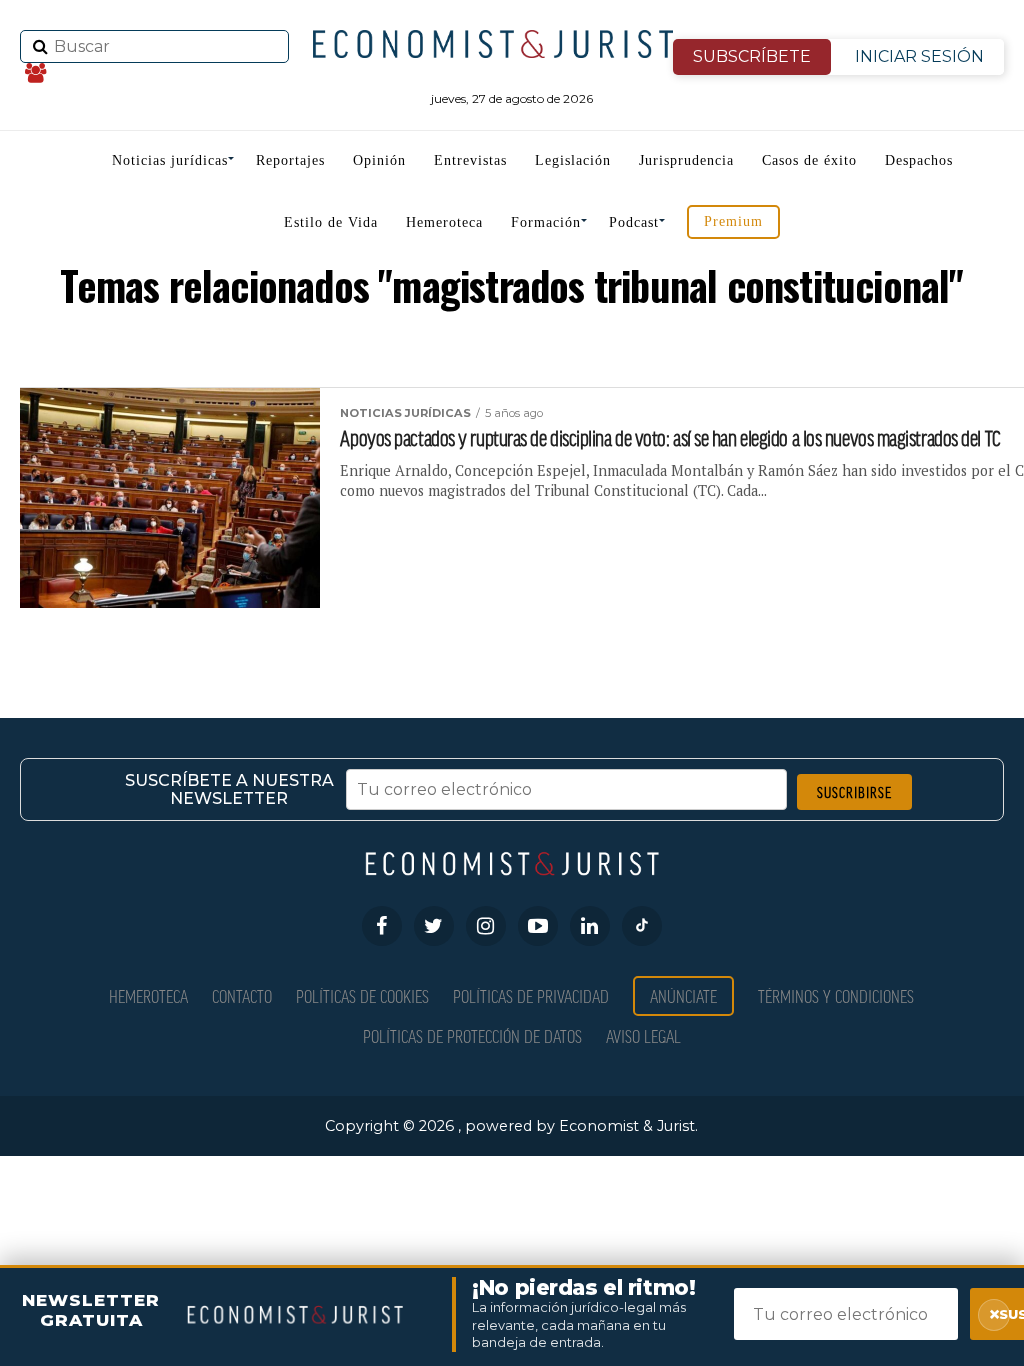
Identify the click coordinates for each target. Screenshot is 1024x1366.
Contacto (242, 995)
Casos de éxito (809, 160)
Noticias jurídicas (170, 160)
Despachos (919, 160)
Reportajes (290, 160)
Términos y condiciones (836, 995)
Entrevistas (470, 160)
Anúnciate (683, 995)
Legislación (573, 160)
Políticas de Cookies (362, 995)
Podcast (634, 222)
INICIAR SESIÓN (919, 56)
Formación (546, 222)
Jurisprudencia (686, 160)
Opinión (379, 160)
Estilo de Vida (331, 222)
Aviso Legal (643, 1035)
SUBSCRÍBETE (752, 56)
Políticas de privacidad (531, 995)
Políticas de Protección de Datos (472, 1035)
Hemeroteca (444, 222)
